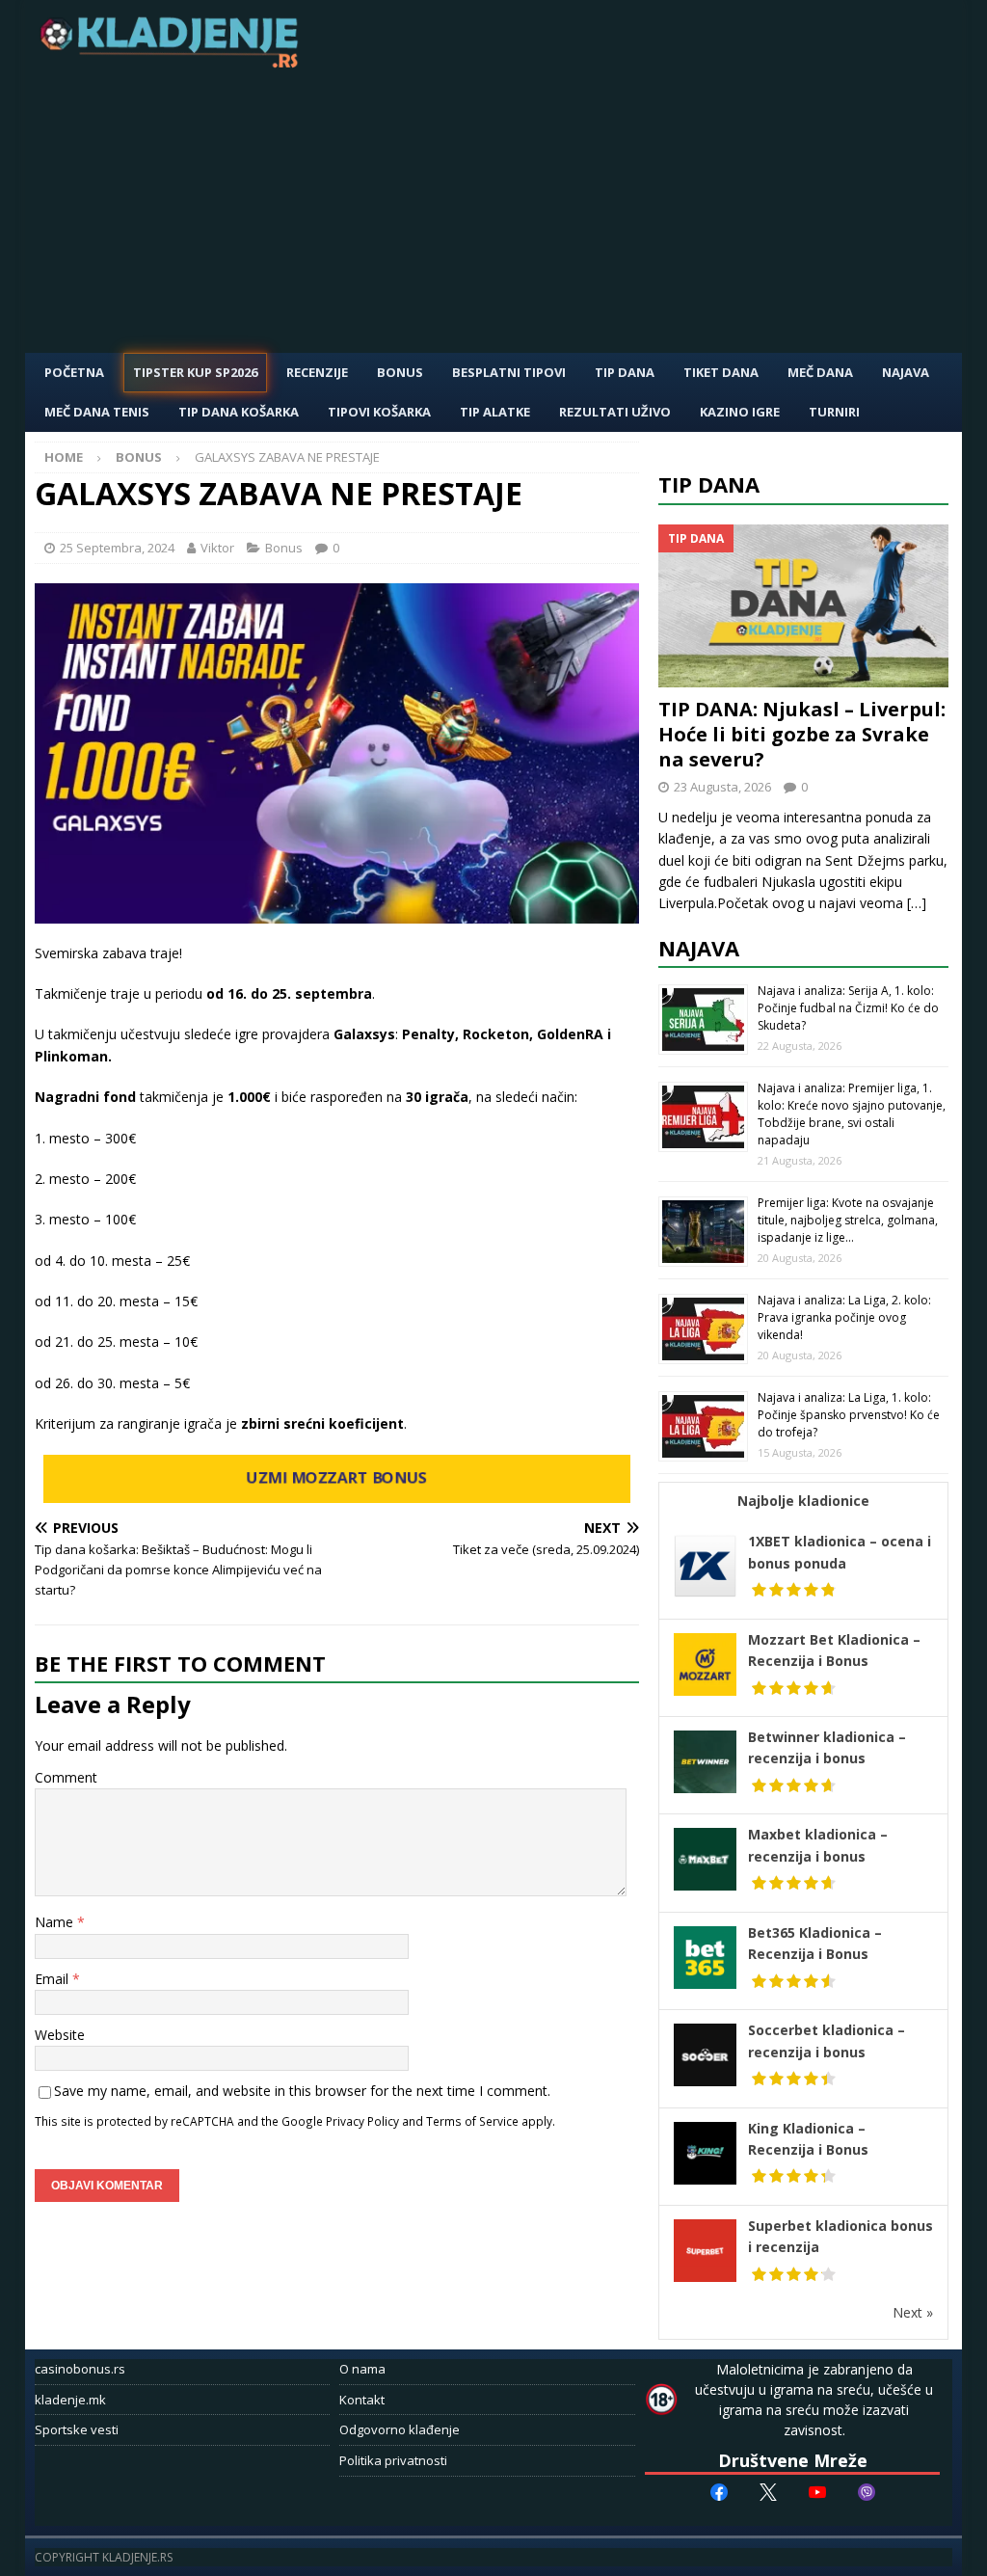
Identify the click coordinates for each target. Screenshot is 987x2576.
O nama (362, 2369)
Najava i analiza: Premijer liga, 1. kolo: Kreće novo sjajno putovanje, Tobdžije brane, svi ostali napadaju (852, 1114)
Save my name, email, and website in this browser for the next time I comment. (302, 2091)
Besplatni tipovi (509, 372)
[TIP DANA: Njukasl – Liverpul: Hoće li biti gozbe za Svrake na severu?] (804, 606)
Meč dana (820, 372)
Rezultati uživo (615, 412)
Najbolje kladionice (803, 1501)
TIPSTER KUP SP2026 (195, 372)
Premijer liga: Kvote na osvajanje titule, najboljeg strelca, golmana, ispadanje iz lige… (848, 1220)
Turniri (834, 412)
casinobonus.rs (80, 2369)
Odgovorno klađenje (400, 2429)
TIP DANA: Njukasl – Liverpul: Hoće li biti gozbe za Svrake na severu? (802, 734)
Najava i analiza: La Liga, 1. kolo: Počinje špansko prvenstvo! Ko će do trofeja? (849, 1415)
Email (53, 1979)
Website (60, 2035)
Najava (906, 372)
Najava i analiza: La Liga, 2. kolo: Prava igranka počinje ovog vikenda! (844, 1317)
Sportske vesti (77, 2429)
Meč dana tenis (97, 412)
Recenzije (317, 372)
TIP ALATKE (495, 412)
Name (56, 1922)
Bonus (400, 372)
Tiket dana (721, 372)
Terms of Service (472, 2121)
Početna (74, 372)
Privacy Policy (362, 2121)
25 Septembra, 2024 (117, 548)
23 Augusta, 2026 (722, 787)
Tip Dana (625, 372)
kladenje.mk (70, 2400)
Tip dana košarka (239, 412)
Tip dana (709, 484)
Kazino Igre (740, 412)
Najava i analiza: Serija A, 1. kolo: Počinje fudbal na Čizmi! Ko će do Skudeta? (848, 1008)
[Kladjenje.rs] (173, 62)
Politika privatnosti (393, 2460)
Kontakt (362, 2400)
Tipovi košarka (379, 412)
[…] (917, 903)
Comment (66, 1777)
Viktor (217, 548)
